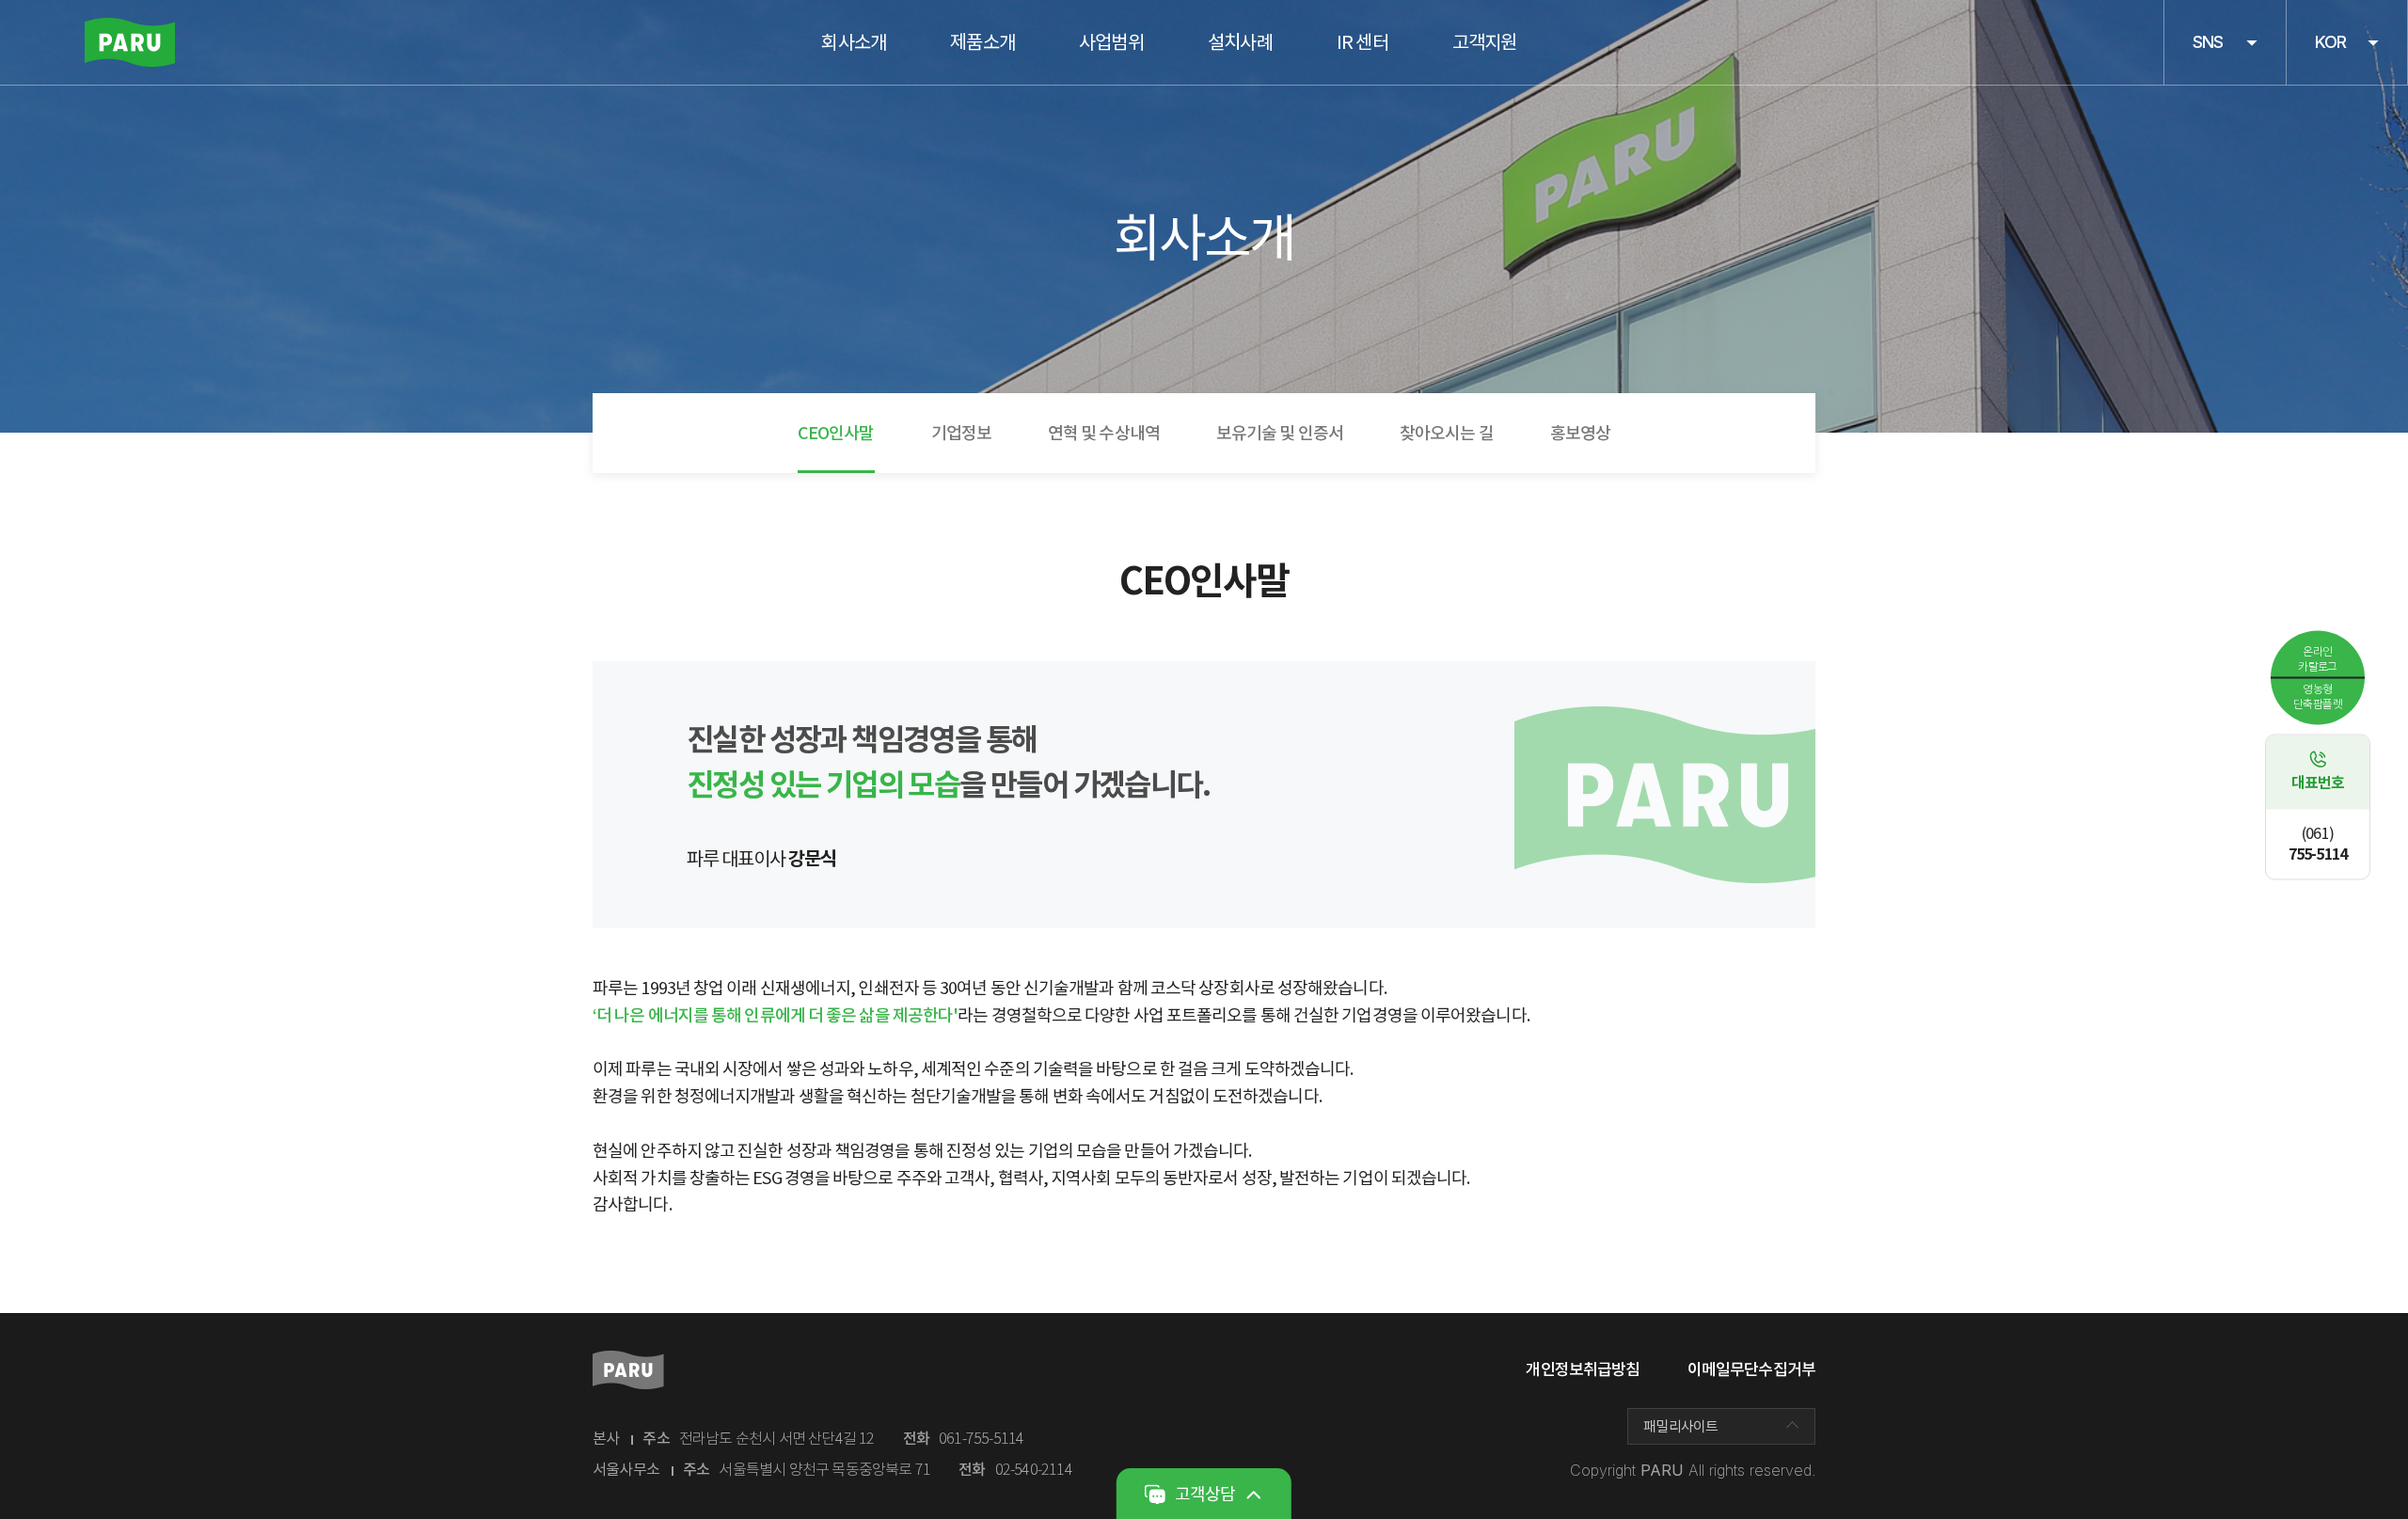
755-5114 (2318, 844)
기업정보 (961, 433)
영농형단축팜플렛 (2318, 696)
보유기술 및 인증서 (1280, 433)
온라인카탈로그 (2318, 658)
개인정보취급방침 (1583, 1369)
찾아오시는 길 (1447, 433)
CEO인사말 (836, 433)
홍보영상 (1580, 433)
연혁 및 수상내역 (1104, 433)
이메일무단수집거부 (1751, 1369)
